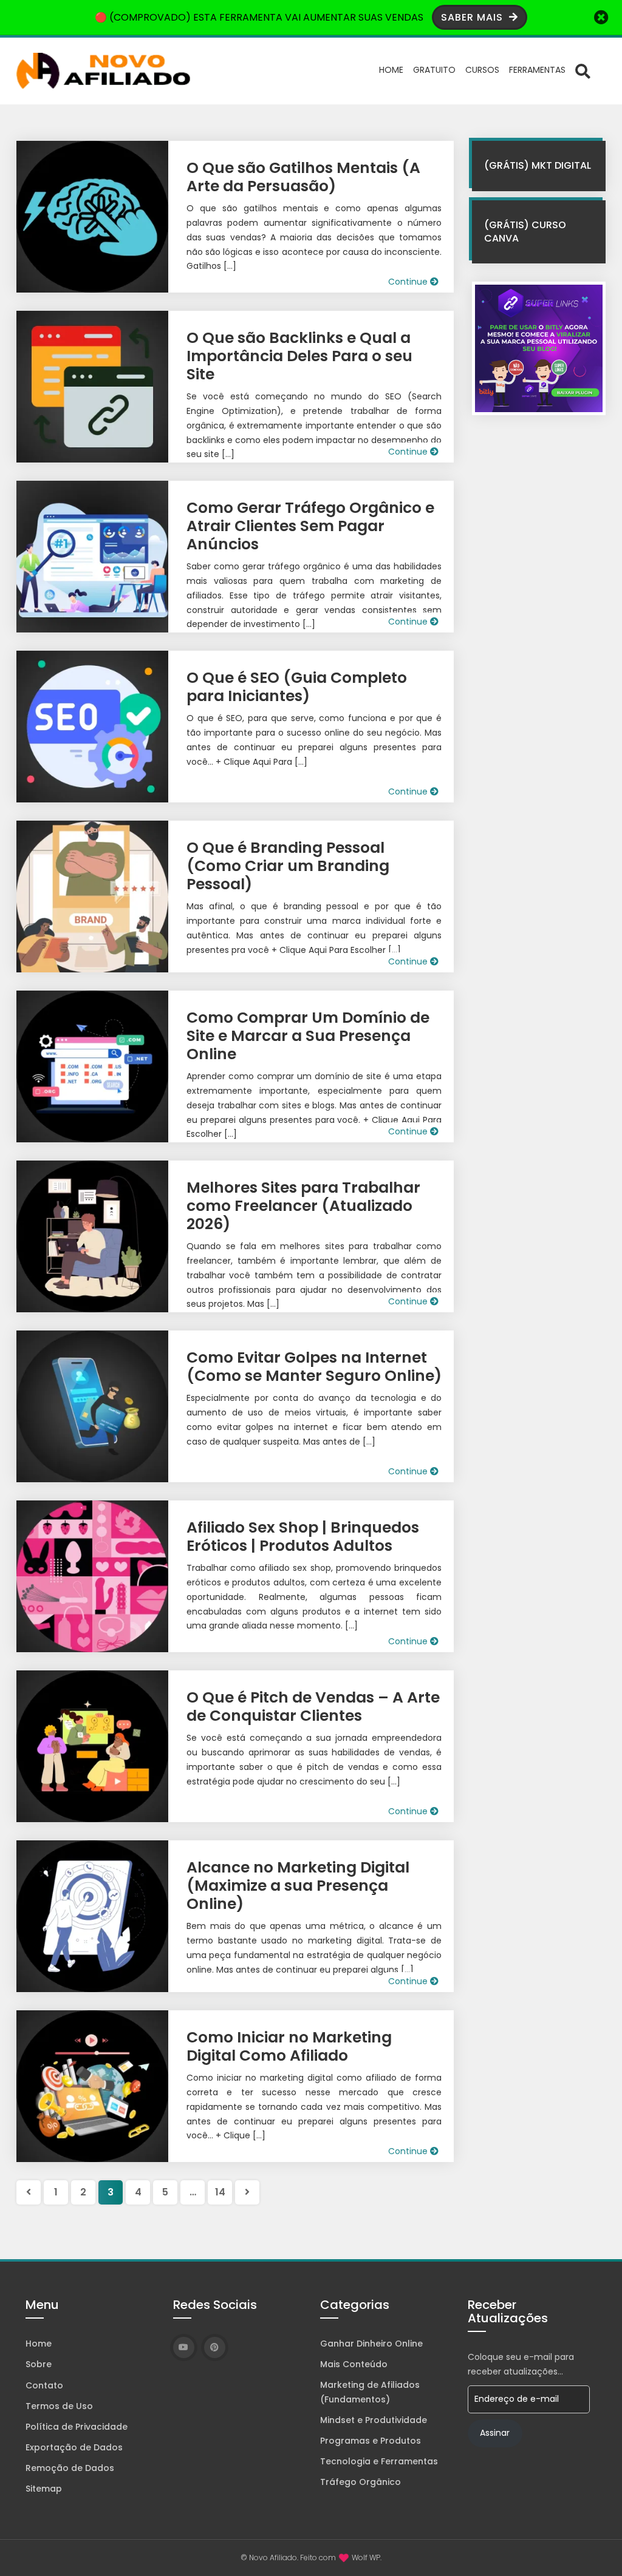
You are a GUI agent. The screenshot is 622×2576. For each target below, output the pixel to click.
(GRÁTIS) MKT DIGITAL (538, 165)
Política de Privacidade (77, 2427)
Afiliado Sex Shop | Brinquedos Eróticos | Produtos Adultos (303, 1537)
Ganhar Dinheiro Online (371, 2344)
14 (220, 2192)
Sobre (39, 2364)
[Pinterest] (215, 2347)
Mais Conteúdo (354, 2364)
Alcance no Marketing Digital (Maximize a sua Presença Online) (298, 1886)
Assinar (495, 2433)
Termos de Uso (59, 2406)
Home (391, 70)
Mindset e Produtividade (374, 2420)
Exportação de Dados (74, 2447)
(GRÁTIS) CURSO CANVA (525, 232)
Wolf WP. (367, 2557)
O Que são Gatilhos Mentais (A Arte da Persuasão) (303, 177)
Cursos (482, 70)
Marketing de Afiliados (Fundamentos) (370, 2392)
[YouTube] (184, 2347)
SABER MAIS (473, 17)
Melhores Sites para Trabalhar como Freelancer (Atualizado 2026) (303, 1206)
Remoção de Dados (70, 2468)
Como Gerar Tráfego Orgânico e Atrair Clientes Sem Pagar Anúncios (310, 526)
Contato (44, 2385)
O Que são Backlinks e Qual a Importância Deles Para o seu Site (299, 356)
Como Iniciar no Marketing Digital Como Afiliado (289, 2046)
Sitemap (44, 2489)
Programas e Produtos (371, 2441)
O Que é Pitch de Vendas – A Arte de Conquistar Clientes (313, 1707)
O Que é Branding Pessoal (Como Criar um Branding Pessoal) (288, 866)
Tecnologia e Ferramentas (379, 2461)
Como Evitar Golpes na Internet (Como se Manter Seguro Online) (314, 1367)
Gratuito (434, 70)
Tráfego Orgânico (361, 2482)
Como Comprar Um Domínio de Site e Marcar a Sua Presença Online (308, 1036)
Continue (409, 282)
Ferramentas (537, 70)
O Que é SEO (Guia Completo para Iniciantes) (297, 687)
